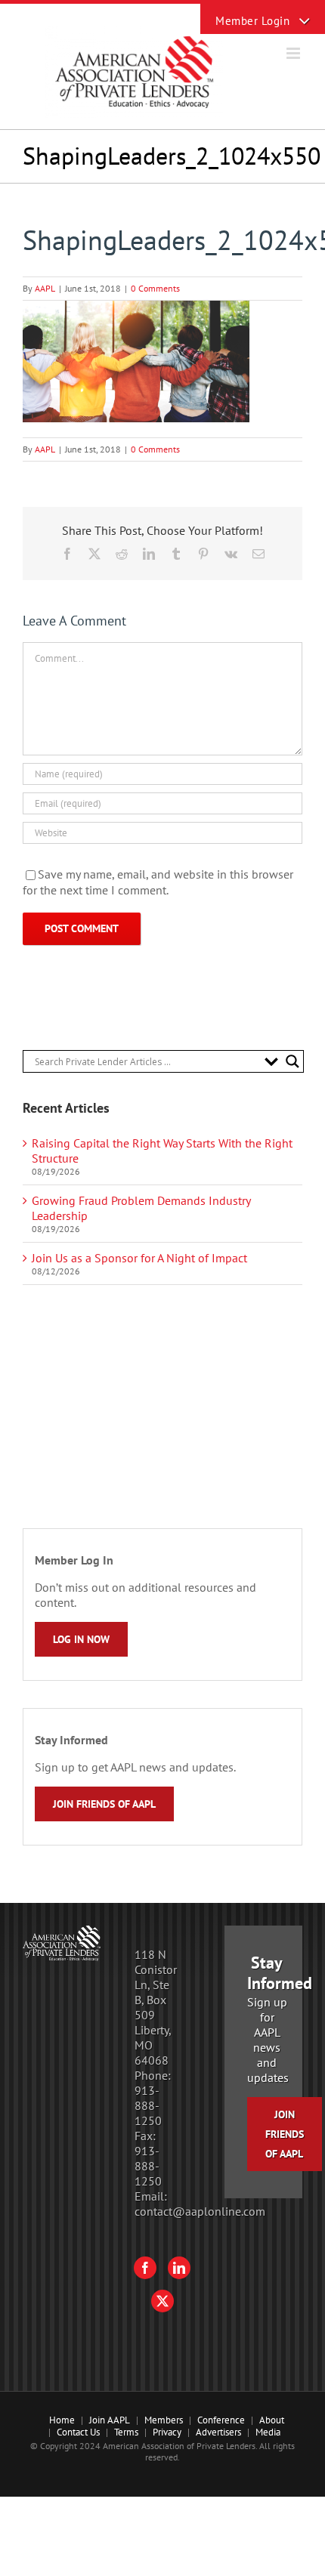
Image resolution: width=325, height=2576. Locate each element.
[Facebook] (145, 2268)
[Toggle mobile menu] (294, 53)
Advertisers (218, 2432)
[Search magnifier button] (292, 1061)
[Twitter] (162, 2301)
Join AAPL (110, 2420)
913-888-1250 (148, 2105)
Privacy (167, 2432)
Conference (221, 2420)
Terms (126, 2432)
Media (268, 2432)
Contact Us (78, 2432)
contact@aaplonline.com (200, 2211)
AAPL (45, 288)
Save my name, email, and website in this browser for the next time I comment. (158, 882)
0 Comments (155, 288)
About (272, 2420)
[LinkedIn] (179, 2268)
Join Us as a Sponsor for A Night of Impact (139, 1258)
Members (164, 2420)
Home (62, 2420)
